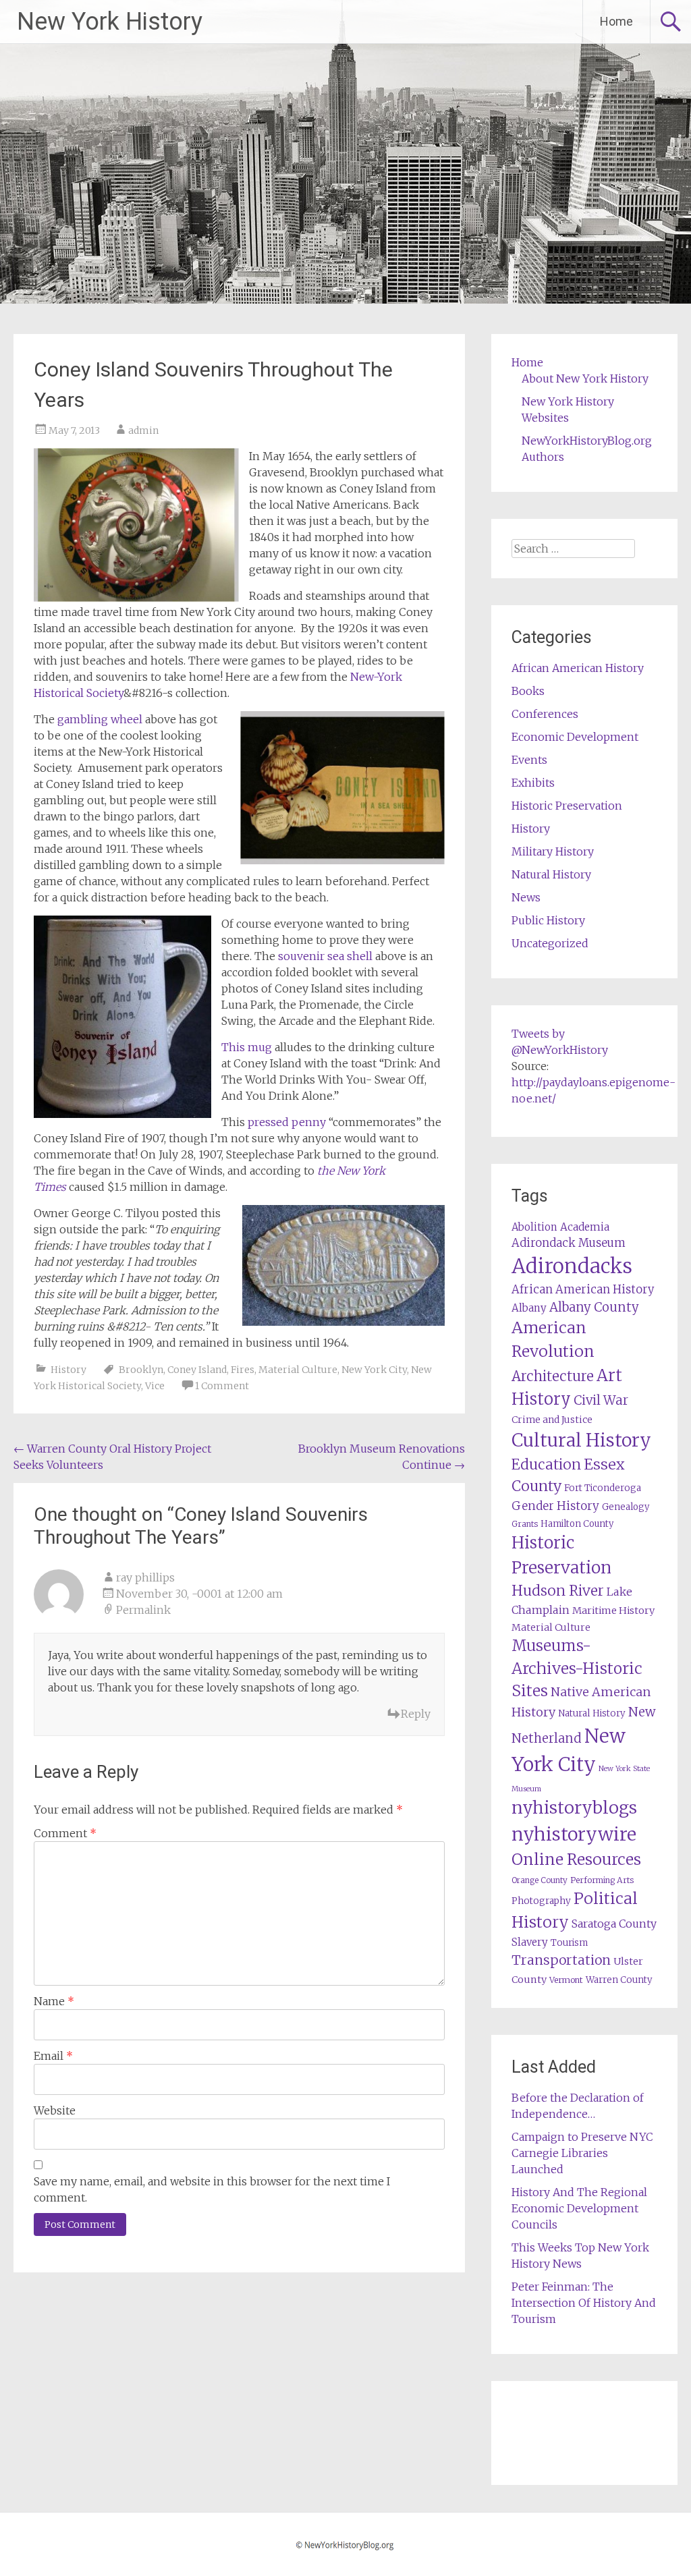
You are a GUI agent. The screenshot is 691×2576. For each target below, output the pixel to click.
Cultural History (581, 1440)
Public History (548, 920)
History (68, 1370)
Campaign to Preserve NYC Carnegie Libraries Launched (582, 2153)
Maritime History (613, 1611)
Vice (155, 1386)
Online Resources (576, 1859)
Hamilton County (577, 1524)
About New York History (585, 379)
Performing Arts (602, 1880)
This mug (247, 1047)
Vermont (566, 1980)
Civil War (601, 1400)
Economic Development (575, 737)
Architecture (553, 1376)
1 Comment (222, 1386)
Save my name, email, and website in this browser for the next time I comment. (212, 2189)
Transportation (561, 1960)
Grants (525, 1524)
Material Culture (298, 1370)
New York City (374, 1370)
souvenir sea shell (324, 956)
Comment (65, 1833)
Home (616, 21)
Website (55, 2110)
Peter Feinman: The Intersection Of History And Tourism (584, 2303)
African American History (578, 668)
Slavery (530, 1942)
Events (529, 760)
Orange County (540, 1880)
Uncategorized (550, 943)
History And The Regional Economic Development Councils (579, 2208)
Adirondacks (572, 1266)
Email (53, 2056)
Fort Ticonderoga (603, 1488)
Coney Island (197, 1370)
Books (528, 691)
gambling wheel (100, 719)
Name (54, 2001)
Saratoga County (614, 1924)
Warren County (619, 1980)
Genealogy (626, 1507)
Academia (585, 1227)
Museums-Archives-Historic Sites (577, 1669)
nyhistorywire (574, 1834)
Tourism (569, 1943)
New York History (110, 22)
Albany (529, 1308)
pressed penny (285, 1122)
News (526, 897)
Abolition (534, 1227)
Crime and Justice (552, 1420)
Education (546, 1464)
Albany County (594, 1307)
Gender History (555, 1506)
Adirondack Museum (569, 1243)
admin (143, 430)
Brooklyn (141, 1370)
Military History (553, 851)
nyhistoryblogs (574, 1808)
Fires (243, 1370)
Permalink (143, 1610)
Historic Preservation (567, 806)
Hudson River (558, 1591)
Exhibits (533, 783)
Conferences (545, 714)
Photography (541, 1901)
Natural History (551, 874)
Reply (416, 1714)
